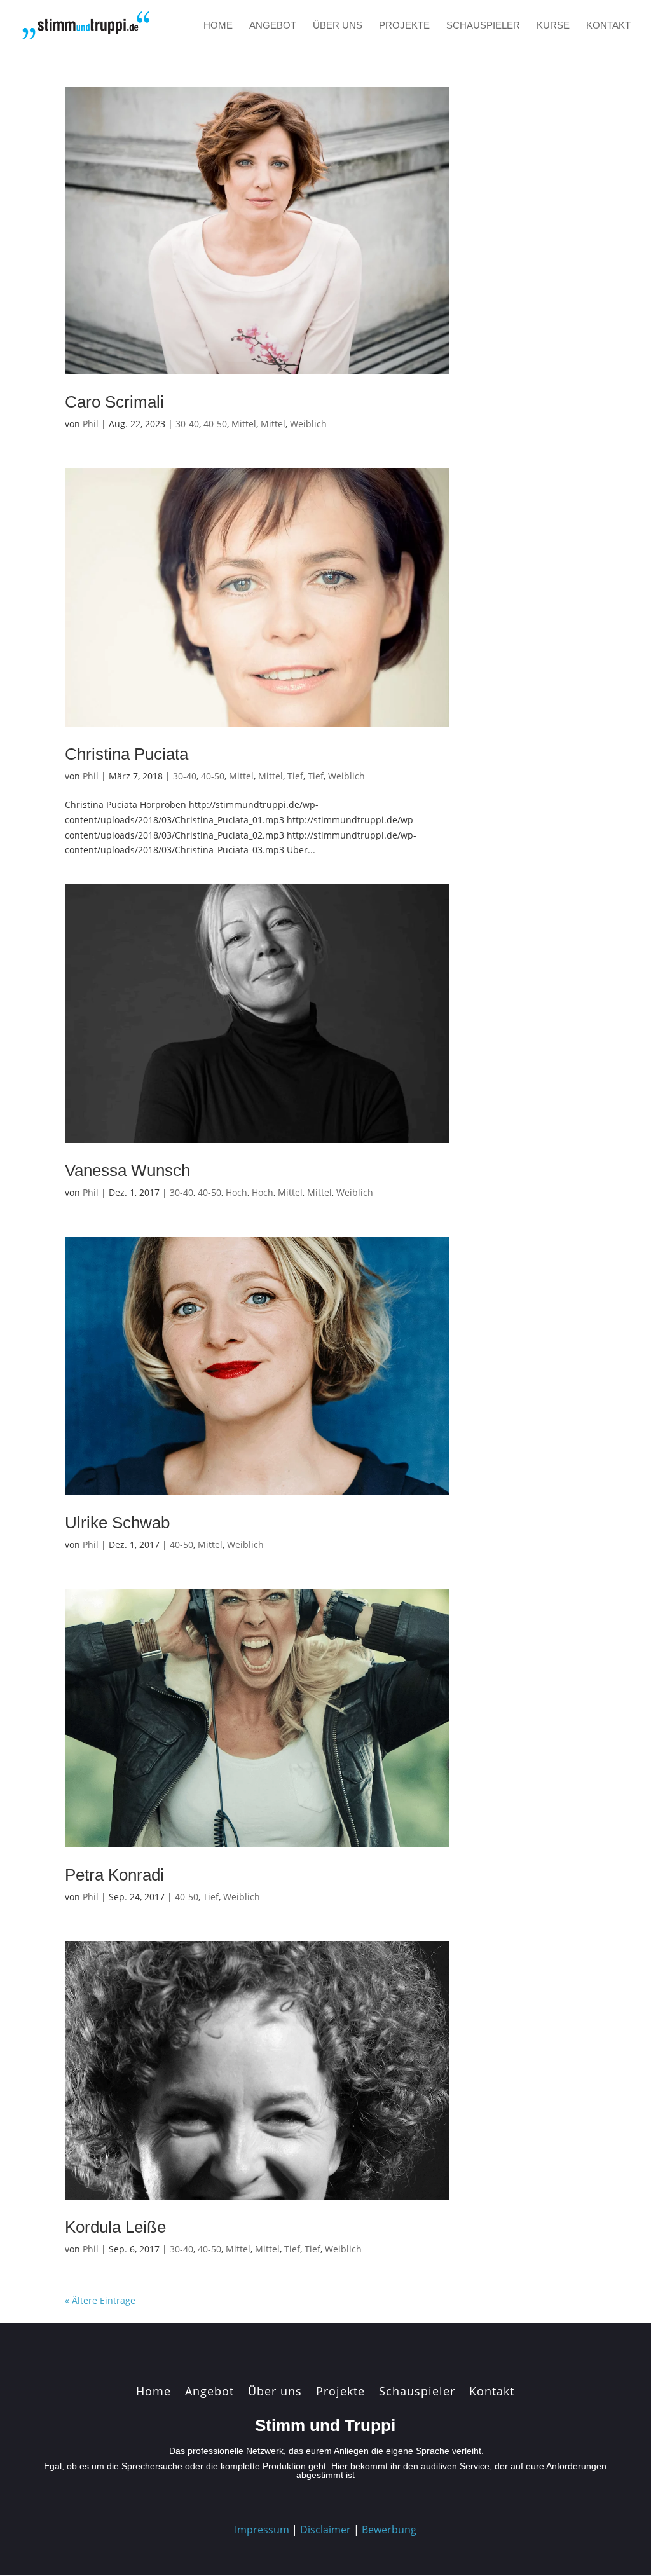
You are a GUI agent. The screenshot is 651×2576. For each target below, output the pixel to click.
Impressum (262, 2530)
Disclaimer (325, 2530)
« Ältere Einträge (100, 2300)
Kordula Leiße (115, 2227)
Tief (295, 776)
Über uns (338, 26)
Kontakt (608, 26)
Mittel (244, 424)
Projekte (404, 26)
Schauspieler (483, 26)
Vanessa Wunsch (127, 1170)
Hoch (236, 1192)
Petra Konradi (114, 1875)
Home (218, 26)
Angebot (273, 26)
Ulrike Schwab (117, 1523)
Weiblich (308, 424)
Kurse (553, 26)
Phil (91, 424)
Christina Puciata (127, 754)
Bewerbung (389, 2530)
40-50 (215, 424)
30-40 (187, 424)
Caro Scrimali (114, 402)
